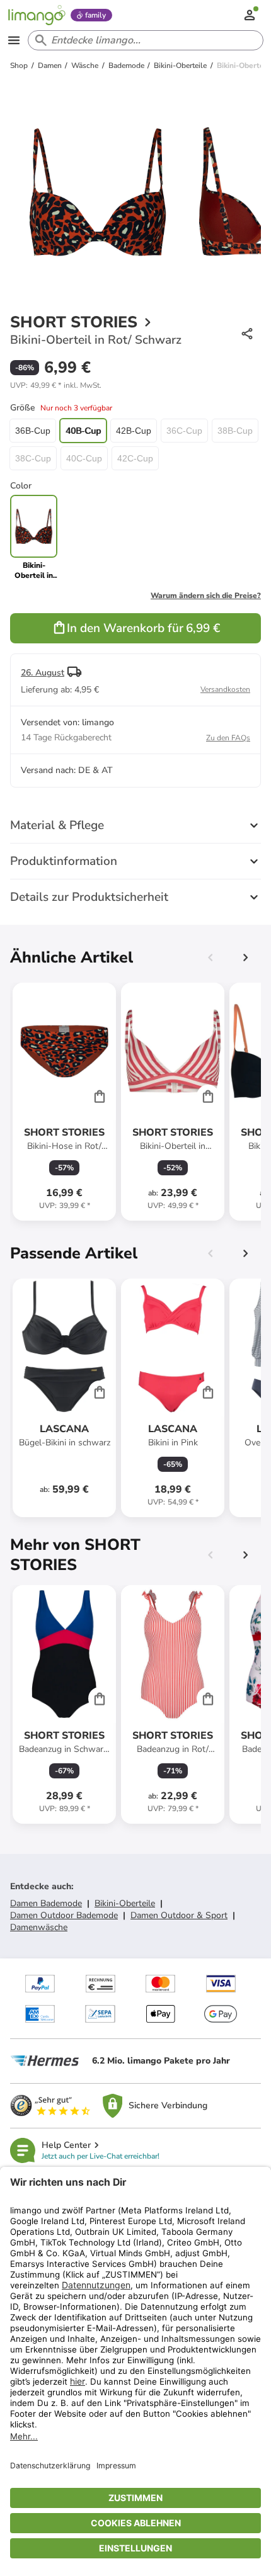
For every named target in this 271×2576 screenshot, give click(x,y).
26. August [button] (43, 673)
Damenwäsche (39, 1927)
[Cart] (100, 1096)
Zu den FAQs (228, 738)
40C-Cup (84, 458)
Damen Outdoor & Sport (179, 1915)
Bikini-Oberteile (125, 1903)
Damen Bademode (46, 1903)
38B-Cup (235, 431)
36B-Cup (33, 431)
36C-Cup (184, 431)
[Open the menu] (14, 40)
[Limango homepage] (37, 15)
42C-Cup (135, 458)
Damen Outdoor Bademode (64, 1915)
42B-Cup (134, 431)
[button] (56, 385)
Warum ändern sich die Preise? (206, 596)
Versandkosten (225, 689)
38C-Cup (33, 458)
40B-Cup (83, 431)
